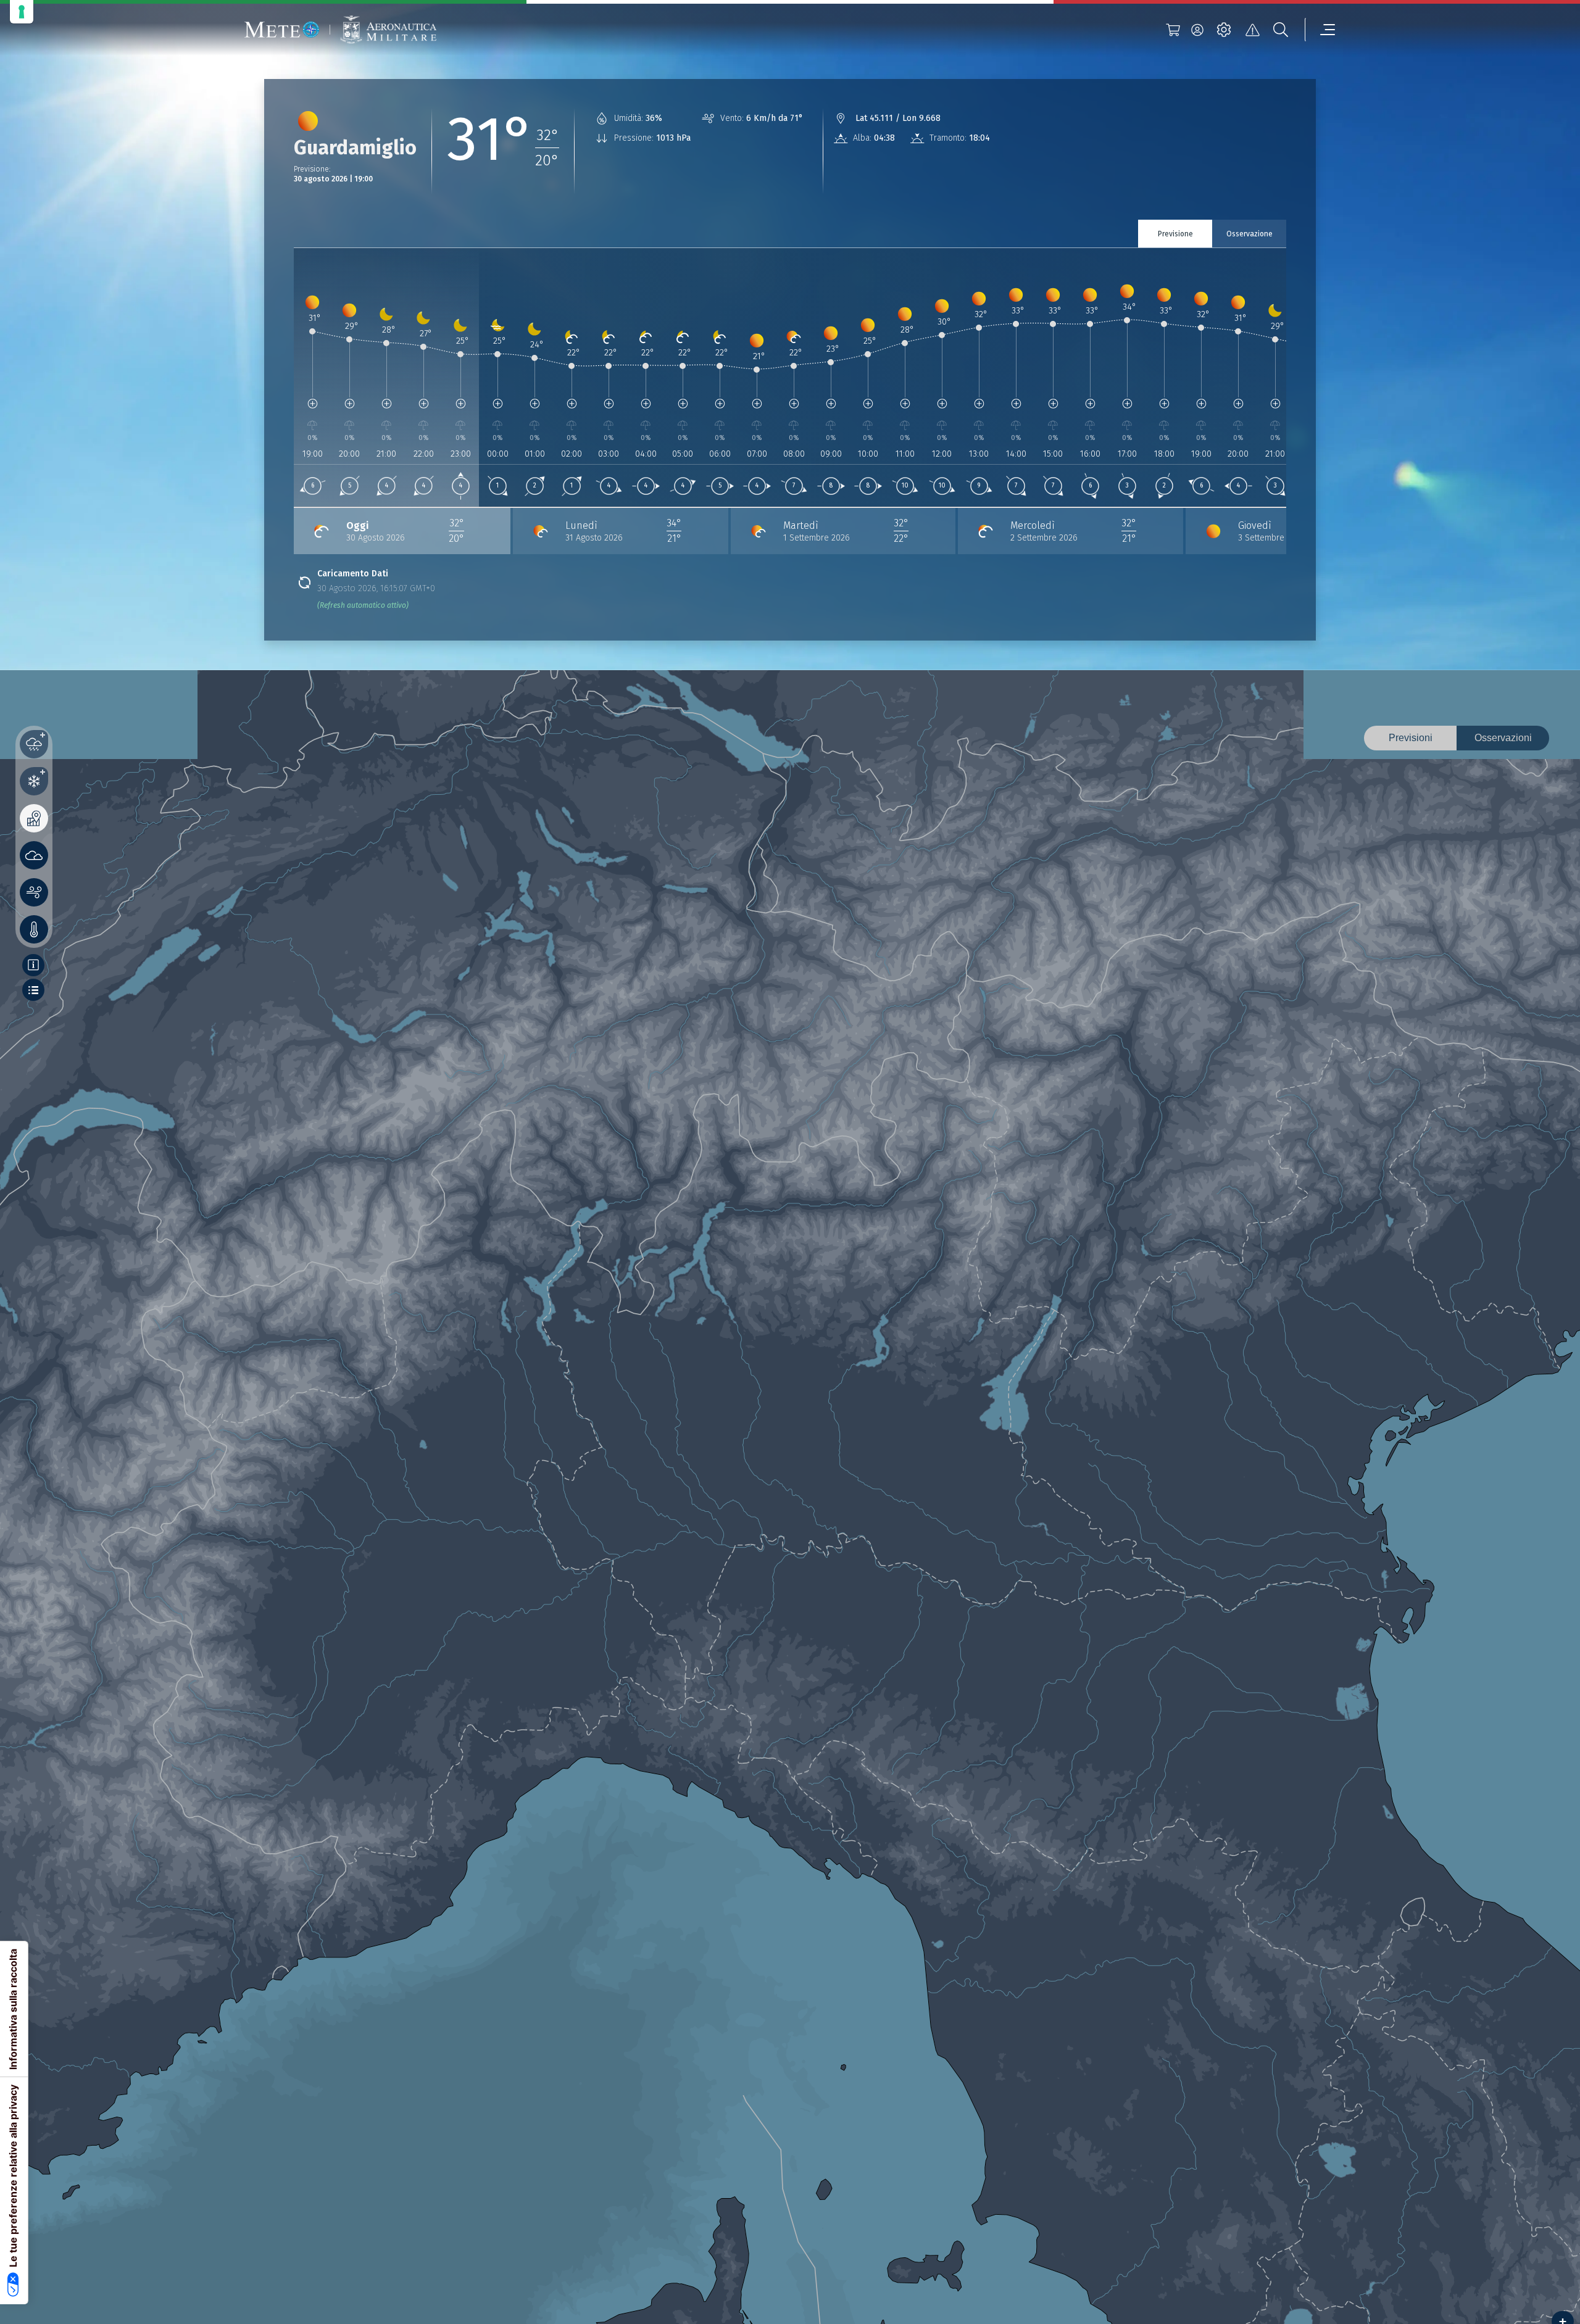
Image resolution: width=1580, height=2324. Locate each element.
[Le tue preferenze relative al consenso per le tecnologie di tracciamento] (22, 12)
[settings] (1224, 30)
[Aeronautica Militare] (388, 30)
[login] (1197, 30)
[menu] (1320, 30)
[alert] (1252, 30)
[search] (1281, 30)
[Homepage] (282, 30)
